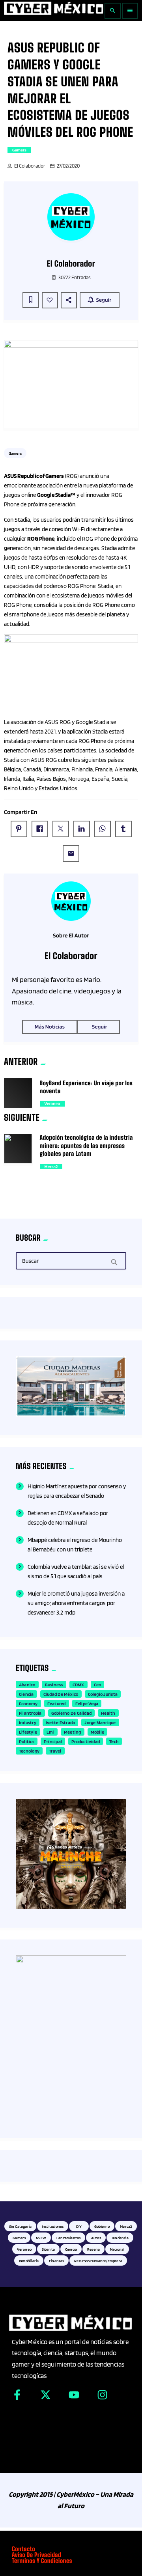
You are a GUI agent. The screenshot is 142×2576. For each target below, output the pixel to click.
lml (50, 1732)
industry (28, 1722)
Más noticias (50, 1027)
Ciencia (26, 1694)
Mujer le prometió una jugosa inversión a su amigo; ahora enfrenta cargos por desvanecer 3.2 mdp (76, 1603)
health (108, 1713)
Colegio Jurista (103, 1694)
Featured (57, 1703)
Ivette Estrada (60, 1722)
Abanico (27, 1685)
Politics (27, 1741)
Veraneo (52, 1103)
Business (54, 1685)
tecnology (29, 1751)
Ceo (98, 1685)
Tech (114, 1741)
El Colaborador (30, 166)
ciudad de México (61, 1694)
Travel (55, 1751)
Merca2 (51, 1167)
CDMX (78, 1685)
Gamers (19, 150)
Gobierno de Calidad (72, 1713)
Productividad (86, 1741)
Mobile (97, 1732)
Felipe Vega (87, 1703)
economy (28, 1703)
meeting (73, 1732)
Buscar (30, 1261)
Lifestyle (28, 1732)
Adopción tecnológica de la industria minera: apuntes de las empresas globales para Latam (86, 1146)
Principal (53, 1741)
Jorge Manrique (100, 1722)
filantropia (30, 1713)
